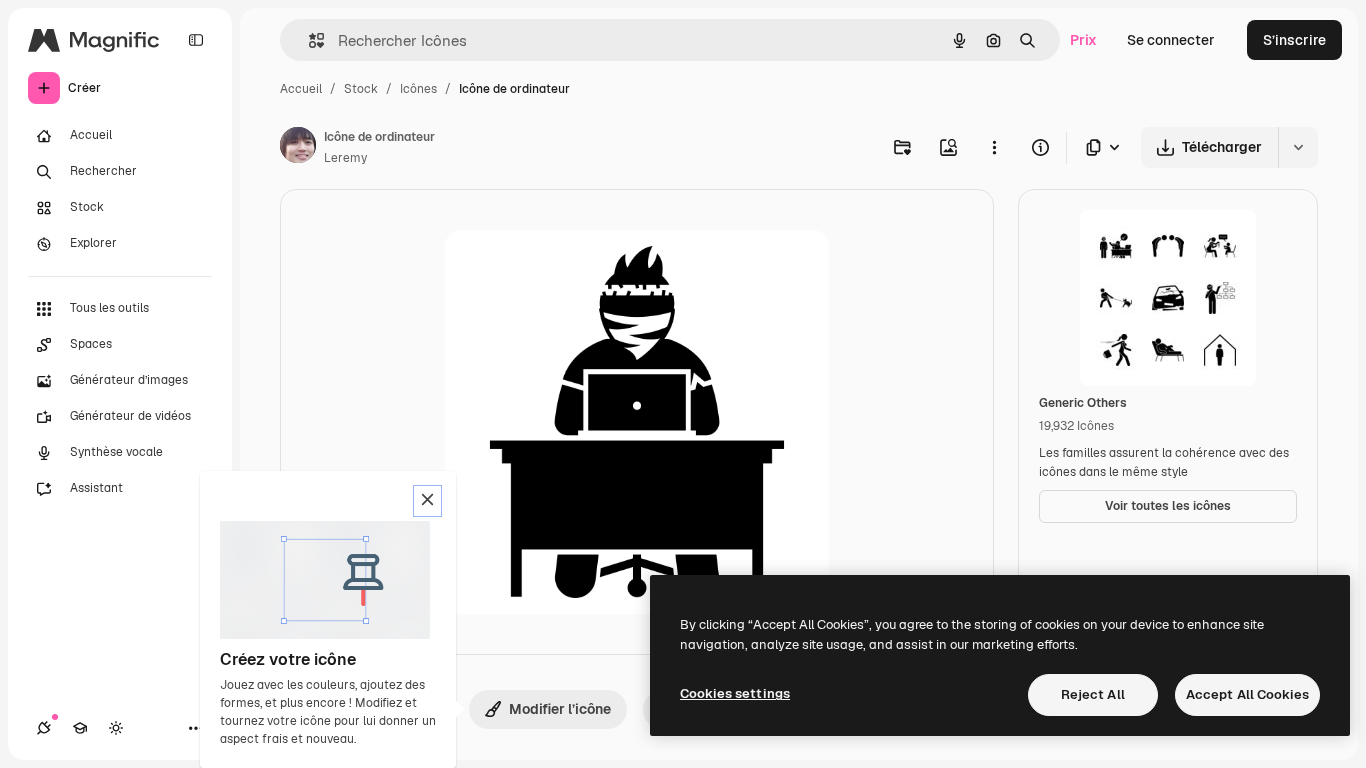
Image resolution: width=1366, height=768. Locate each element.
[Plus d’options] (994, 147)
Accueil (301, 89)
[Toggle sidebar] (196, 40)
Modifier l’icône (560, 709)
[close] (427, 501)
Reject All (1093, 694)
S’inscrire (1294, 40)
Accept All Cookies (1247, 694)
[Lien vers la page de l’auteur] (298, 148)
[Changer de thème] (116, 728)
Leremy (345, 158)
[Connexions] (44, 728)
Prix (1083, 40)
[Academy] (80, 728)
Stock (361, 89)
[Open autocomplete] (308, 40)
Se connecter (1171, 40)
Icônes (418, 89)
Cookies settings (735, 693)
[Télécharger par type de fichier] (1104, 147)
